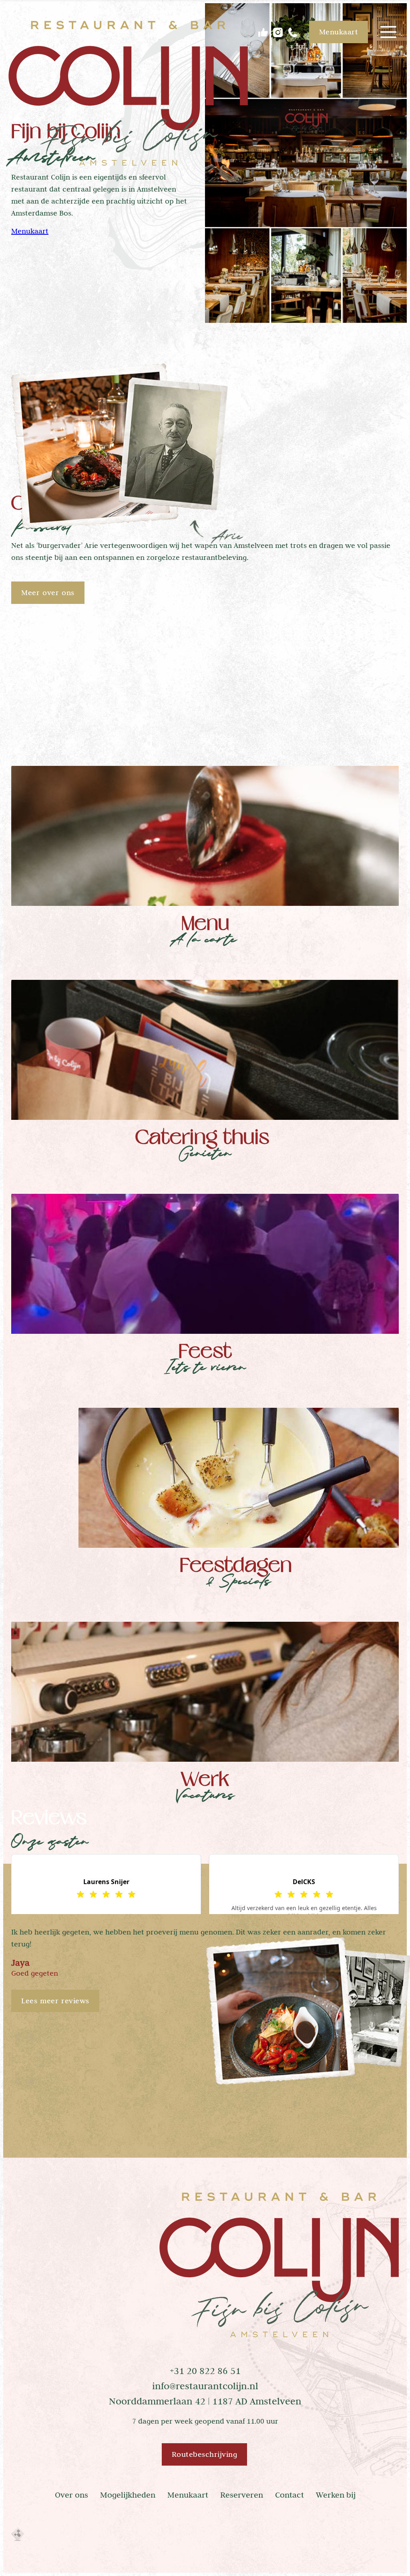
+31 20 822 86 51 (205, 2371)
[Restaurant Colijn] (128, 96)
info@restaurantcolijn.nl (205, 2386)
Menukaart (30, 231)
